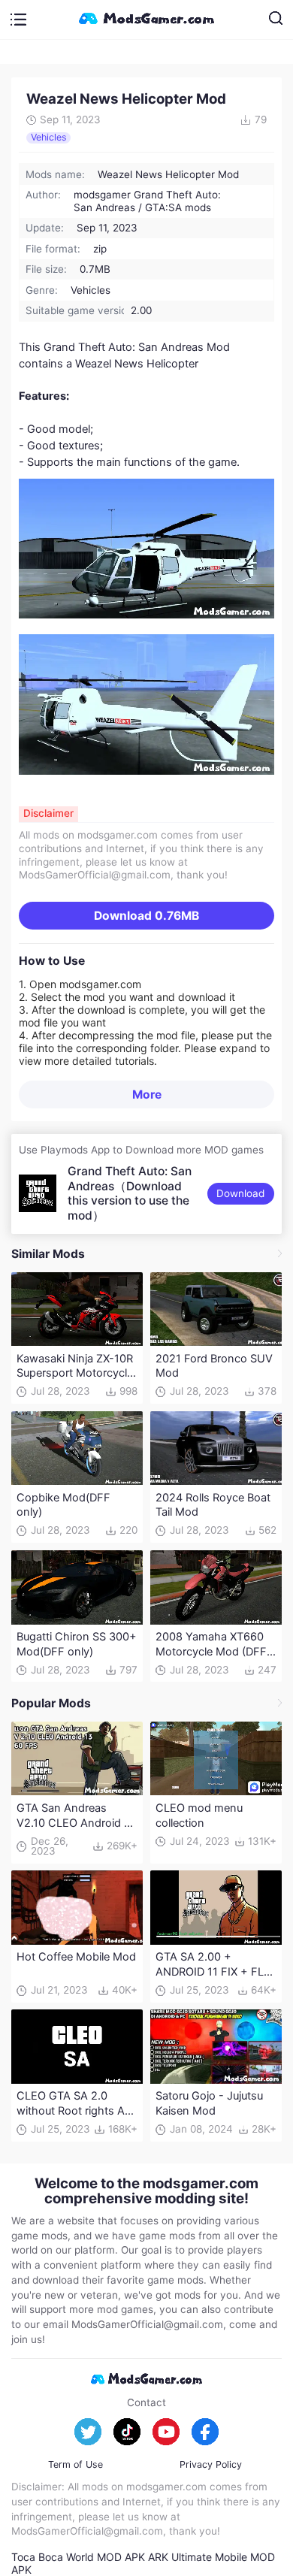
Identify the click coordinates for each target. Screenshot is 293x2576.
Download (146, 916)
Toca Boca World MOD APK (78, 2557)
